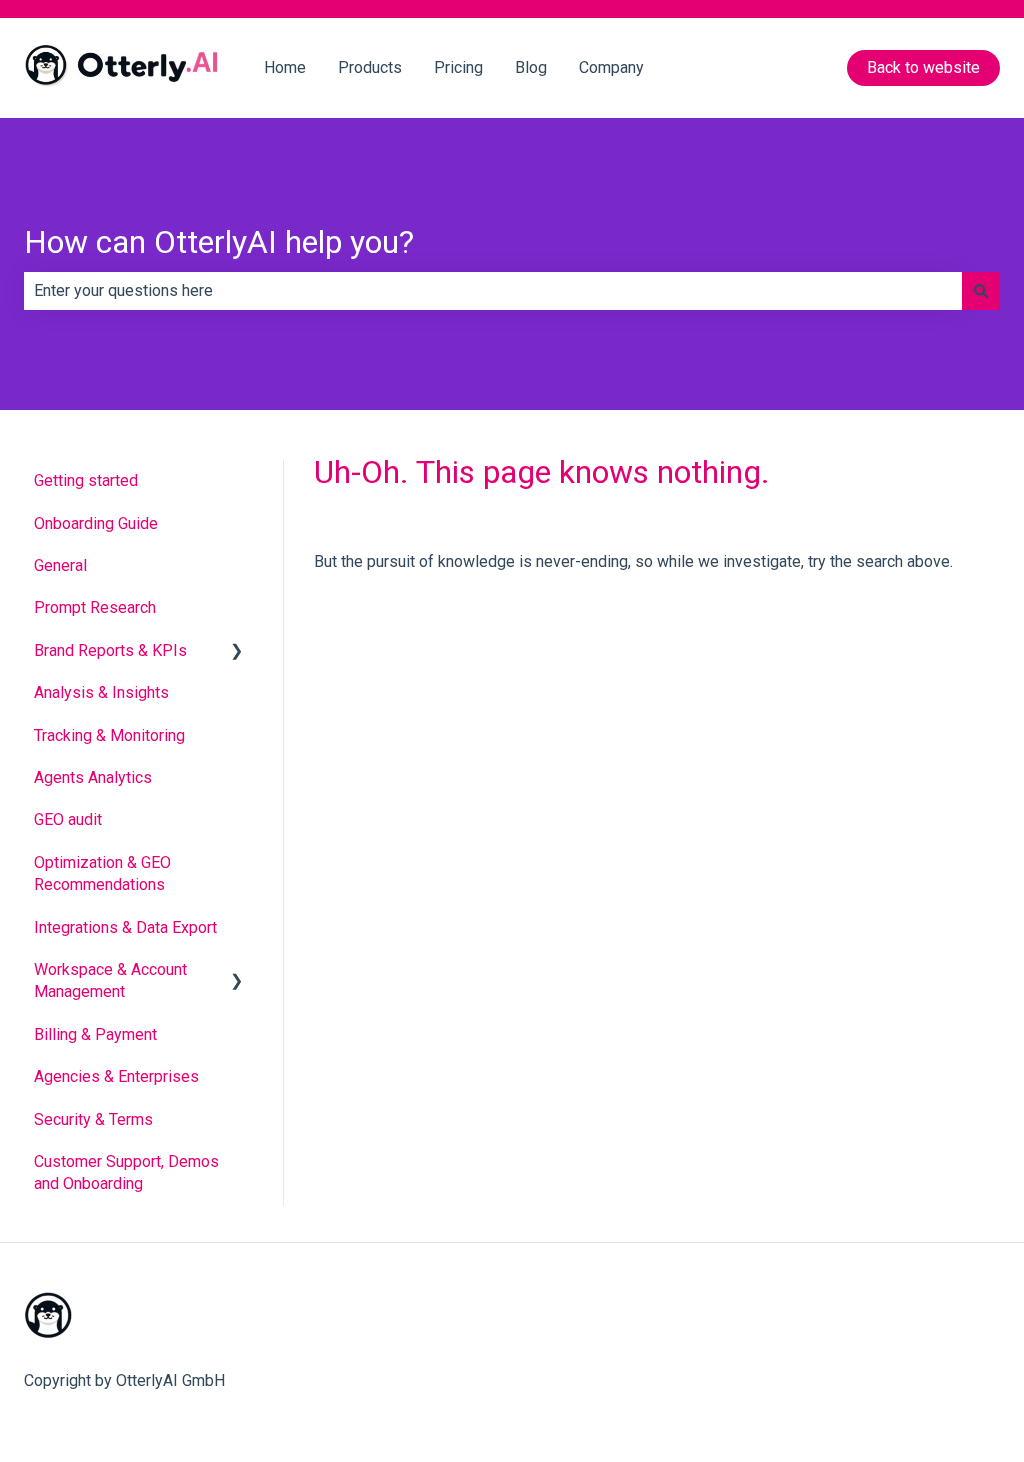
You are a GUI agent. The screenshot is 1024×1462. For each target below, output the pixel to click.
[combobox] (493, 291)
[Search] (981, 291)
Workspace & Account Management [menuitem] (110, 980)
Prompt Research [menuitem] (95, 607)
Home (285, 67)
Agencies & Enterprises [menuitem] (116, 1076)
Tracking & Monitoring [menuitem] (109, 735)
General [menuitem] (60, 565)
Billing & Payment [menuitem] (95, 1034)
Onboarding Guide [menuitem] (96, 523)
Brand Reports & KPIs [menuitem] (110, 650)
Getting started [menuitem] (86, 480)
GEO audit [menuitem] (68, 819)
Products (370, 67)
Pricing (458, 67)
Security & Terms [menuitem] (93, 1119)
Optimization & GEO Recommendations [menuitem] (102, 873)
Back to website (923, 67)
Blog (531, 67)
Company (611, 67)
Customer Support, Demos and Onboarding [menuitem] (126, 1172)
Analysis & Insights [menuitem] (101, 692)
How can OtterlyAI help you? (219, 242)
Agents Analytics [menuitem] (93, 777)
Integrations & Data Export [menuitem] (125, 927)
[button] (237, 652)
